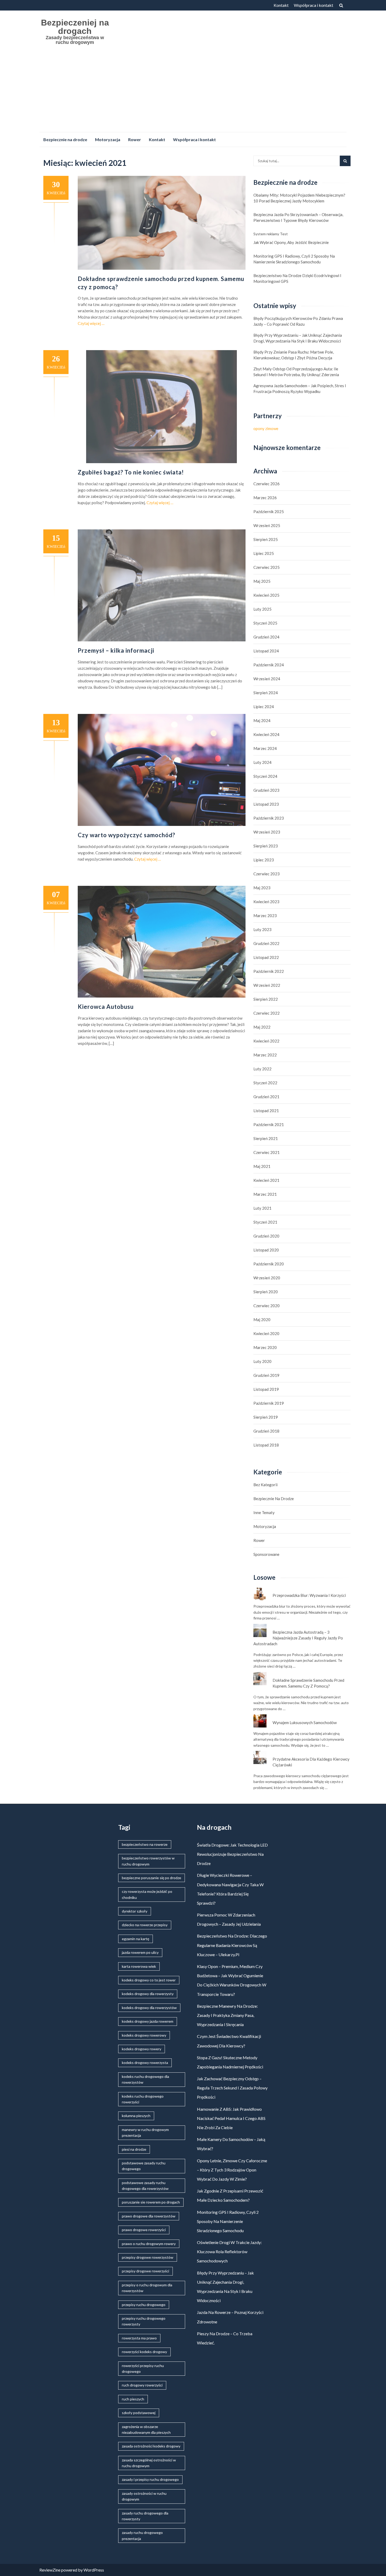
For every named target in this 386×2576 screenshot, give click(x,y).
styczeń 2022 (265, 1083)
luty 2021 (262, 1208)
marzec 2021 (265, 1194)
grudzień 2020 (266, 1236)
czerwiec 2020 (267, 1306)
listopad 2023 (266, 804)
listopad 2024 (266, 651)
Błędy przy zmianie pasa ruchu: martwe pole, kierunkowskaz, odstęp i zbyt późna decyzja (294, 355)
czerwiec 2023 (267, 874)
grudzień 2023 (266, 790)
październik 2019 (269, 1403)
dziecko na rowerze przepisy (145, 1925)
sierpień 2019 (266, 1417)
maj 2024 (262, 720)
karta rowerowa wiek (139, 1966)
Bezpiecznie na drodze (65, 139)
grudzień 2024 (266, 637)
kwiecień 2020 (266, 1333)
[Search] (345, 161)
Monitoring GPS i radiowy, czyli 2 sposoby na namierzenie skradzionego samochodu (294, 259)
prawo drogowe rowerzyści (144, 2230)
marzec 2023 (265, 916)
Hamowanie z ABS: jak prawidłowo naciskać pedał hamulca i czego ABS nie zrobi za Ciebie (231, 2118)
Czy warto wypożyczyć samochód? (126, 835)
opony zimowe (266, 428)
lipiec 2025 (264, 553)
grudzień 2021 (266, 1097)
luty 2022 (262, 1069)
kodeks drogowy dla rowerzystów (149, 2008)
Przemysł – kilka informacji (116, 650)
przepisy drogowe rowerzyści (145, 2271)
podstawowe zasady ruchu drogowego (144, 2166)
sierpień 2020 (266, 1292)
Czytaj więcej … (91, 323)
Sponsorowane (266, 1554)
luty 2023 (262, 929)
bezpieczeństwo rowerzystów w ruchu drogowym (148, 1861)
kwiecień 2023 (266, 902)
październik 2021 (269, 1125)
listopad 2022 (266, 957)
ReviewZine (50, 2570)
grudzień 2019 (266, 1375)
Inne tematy (264, 1512)
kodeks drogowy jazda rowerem (148, 2021)
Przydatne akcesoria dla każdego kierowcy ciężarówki (311, 1762)
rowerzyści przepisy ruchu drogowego (143, 2368)
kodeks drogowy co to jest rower (149, 1980)
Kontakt (281, 5)
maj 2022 (262, 1027)
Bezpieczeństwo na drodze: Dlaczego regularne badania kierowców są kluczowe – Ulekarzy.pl (232, 1945)
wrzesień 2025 (267, 525)
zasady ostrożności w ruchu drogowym (144, 2496)
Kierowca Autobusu (106, 1007)
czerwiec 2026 (267, 484)
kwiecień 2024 (266, 734)
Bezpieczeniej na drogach (75, 27)
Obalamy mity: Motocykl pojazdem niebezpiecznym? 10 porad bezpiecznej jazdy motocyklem (299, 198)
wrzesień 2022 (267, 985)
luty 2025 (262, 609)
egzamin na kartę (135, 1939)
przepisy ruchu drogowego (144, 2305)
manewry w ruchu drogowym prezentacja (145, 2132)
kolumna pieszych (136, 2116)
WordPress (94, 2570)
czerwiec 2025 (267, 567)
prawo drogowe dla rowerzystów (149, 2216)
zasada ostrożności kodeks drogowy (151, 2446)
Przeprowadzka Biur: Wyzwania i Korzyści (309, 1595)
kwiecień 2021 (266, 1180)
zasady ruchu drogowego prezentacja (142, 2535)
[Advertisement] (193, 93)
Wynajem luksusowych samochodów (305, 1723)
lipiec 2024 (264, 707)
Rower (135, 139)
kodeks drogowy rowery (142, 2049)
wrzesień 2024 (267, 679)
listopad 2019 (266, 1389)
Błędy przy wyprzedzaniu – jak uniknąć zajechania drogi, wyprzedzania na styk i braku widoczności (298, 338)
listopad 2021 (266, 1111)
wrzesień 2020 (267, 1278)
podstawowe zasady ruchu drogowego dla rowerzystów (145, 2186)
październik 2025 (269, 512)
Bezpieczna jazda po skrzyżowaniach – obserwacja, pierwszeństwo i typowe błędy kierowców (298, 217)
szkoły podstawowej (139, 2413)
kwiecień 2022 (266, 1041)
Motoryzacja (108, 139)
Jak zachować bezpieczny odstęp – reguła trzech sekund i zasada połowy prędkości (232, 2088)
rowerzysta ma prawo (139, 2338)
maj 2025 (262, 581)
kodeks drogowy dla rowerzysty (148, 1994)
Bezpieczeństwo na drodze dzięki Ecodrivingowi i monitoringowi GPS (297, 278)
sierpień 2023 (266, 846)
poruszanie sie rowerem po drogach (151, 2202)
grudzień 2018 (266, 1431)
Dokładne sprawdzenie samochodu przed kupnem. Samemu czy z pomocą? (308, 1683)
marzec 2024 (265, 748)
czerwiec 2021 (267, 1152)
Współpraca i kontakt (314, 5)
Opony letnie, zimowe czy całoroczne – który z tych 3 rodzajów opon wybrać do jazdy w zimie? (232, 2170)
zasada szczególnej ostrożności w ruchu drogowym (149, 2463)
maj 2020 (262, 1320)
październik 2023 (269, 818)
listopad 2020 (266, 1250)
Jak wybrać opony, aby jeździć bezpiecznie (291, 242)
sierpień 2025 (266, 539)
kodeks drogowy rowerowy (144, 2035)
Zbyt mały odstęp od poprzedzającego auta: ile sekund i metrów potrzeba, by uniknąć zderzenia (296, 372)
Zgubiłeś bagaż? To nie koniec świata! (131, 472)
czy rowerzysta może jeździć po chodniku (147, 1894)
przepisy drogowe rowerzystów (148, 2257)
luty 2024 (262, 762)
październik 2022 (269, 971)
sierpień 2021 (266, 1138)
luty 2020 (262, 1361)
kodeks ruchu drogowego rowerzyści (143, 2099)
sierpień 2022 (266, 999)
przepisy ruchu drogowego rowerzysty (144, 2321)
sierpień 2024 (266, 693)
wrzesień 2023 (267, 832)
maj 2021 (262, 1166)
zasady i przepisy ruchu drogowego (150, 2479)
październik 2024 (269, 665)
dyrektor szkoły (135, 1911)
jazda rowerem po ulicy (140, 1952)
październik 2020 (269, 1264)
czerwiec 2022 (267, 1013)
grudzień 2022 (266, 943)
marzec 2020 (265, 1347)
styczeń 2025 (265, 623)
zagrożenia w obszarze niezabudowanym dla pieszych (146, 2429)
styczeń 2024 (265, 776)
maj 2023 (262, 888)
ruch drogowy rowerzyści (142, 2385)
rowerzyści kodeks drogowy (144, 2352)
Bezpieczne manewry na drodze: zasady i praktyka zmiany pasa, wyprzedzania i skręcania (227, 2015)
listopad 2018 (266, 1445)
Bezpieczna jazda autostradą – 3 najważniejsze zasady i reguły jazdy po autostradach (298, 1638)
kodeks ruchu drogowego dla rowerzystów (145, 2079)
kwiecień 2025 (266, 595)
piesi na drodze (134, 2149)
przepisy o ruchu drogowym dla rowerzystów (147, 2288)
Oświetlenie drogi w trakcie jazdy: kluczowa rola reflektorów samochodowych (229, 2252)
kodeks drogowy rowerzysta (145, 2063)
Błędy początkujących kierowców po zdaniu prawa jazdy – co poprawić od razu (298, 321)
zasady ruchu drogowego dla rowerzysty (145, 2516)
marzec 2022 (265, 1055)
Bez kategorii (265, 1485)
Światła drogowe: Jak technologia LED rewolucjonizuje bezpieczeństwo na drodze (232, 1854)
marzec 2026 (265, 498)
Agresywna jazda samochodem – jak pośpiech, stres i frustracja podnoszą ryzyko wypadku (300, 389)
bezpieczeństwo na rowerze (145, 1844)
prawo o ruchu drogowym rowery (149, 2244)
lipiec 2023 (264, 860)
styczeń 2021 (265, 1222)
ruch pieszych (133, 2399)
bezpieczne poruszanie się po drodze (152, 1878)
